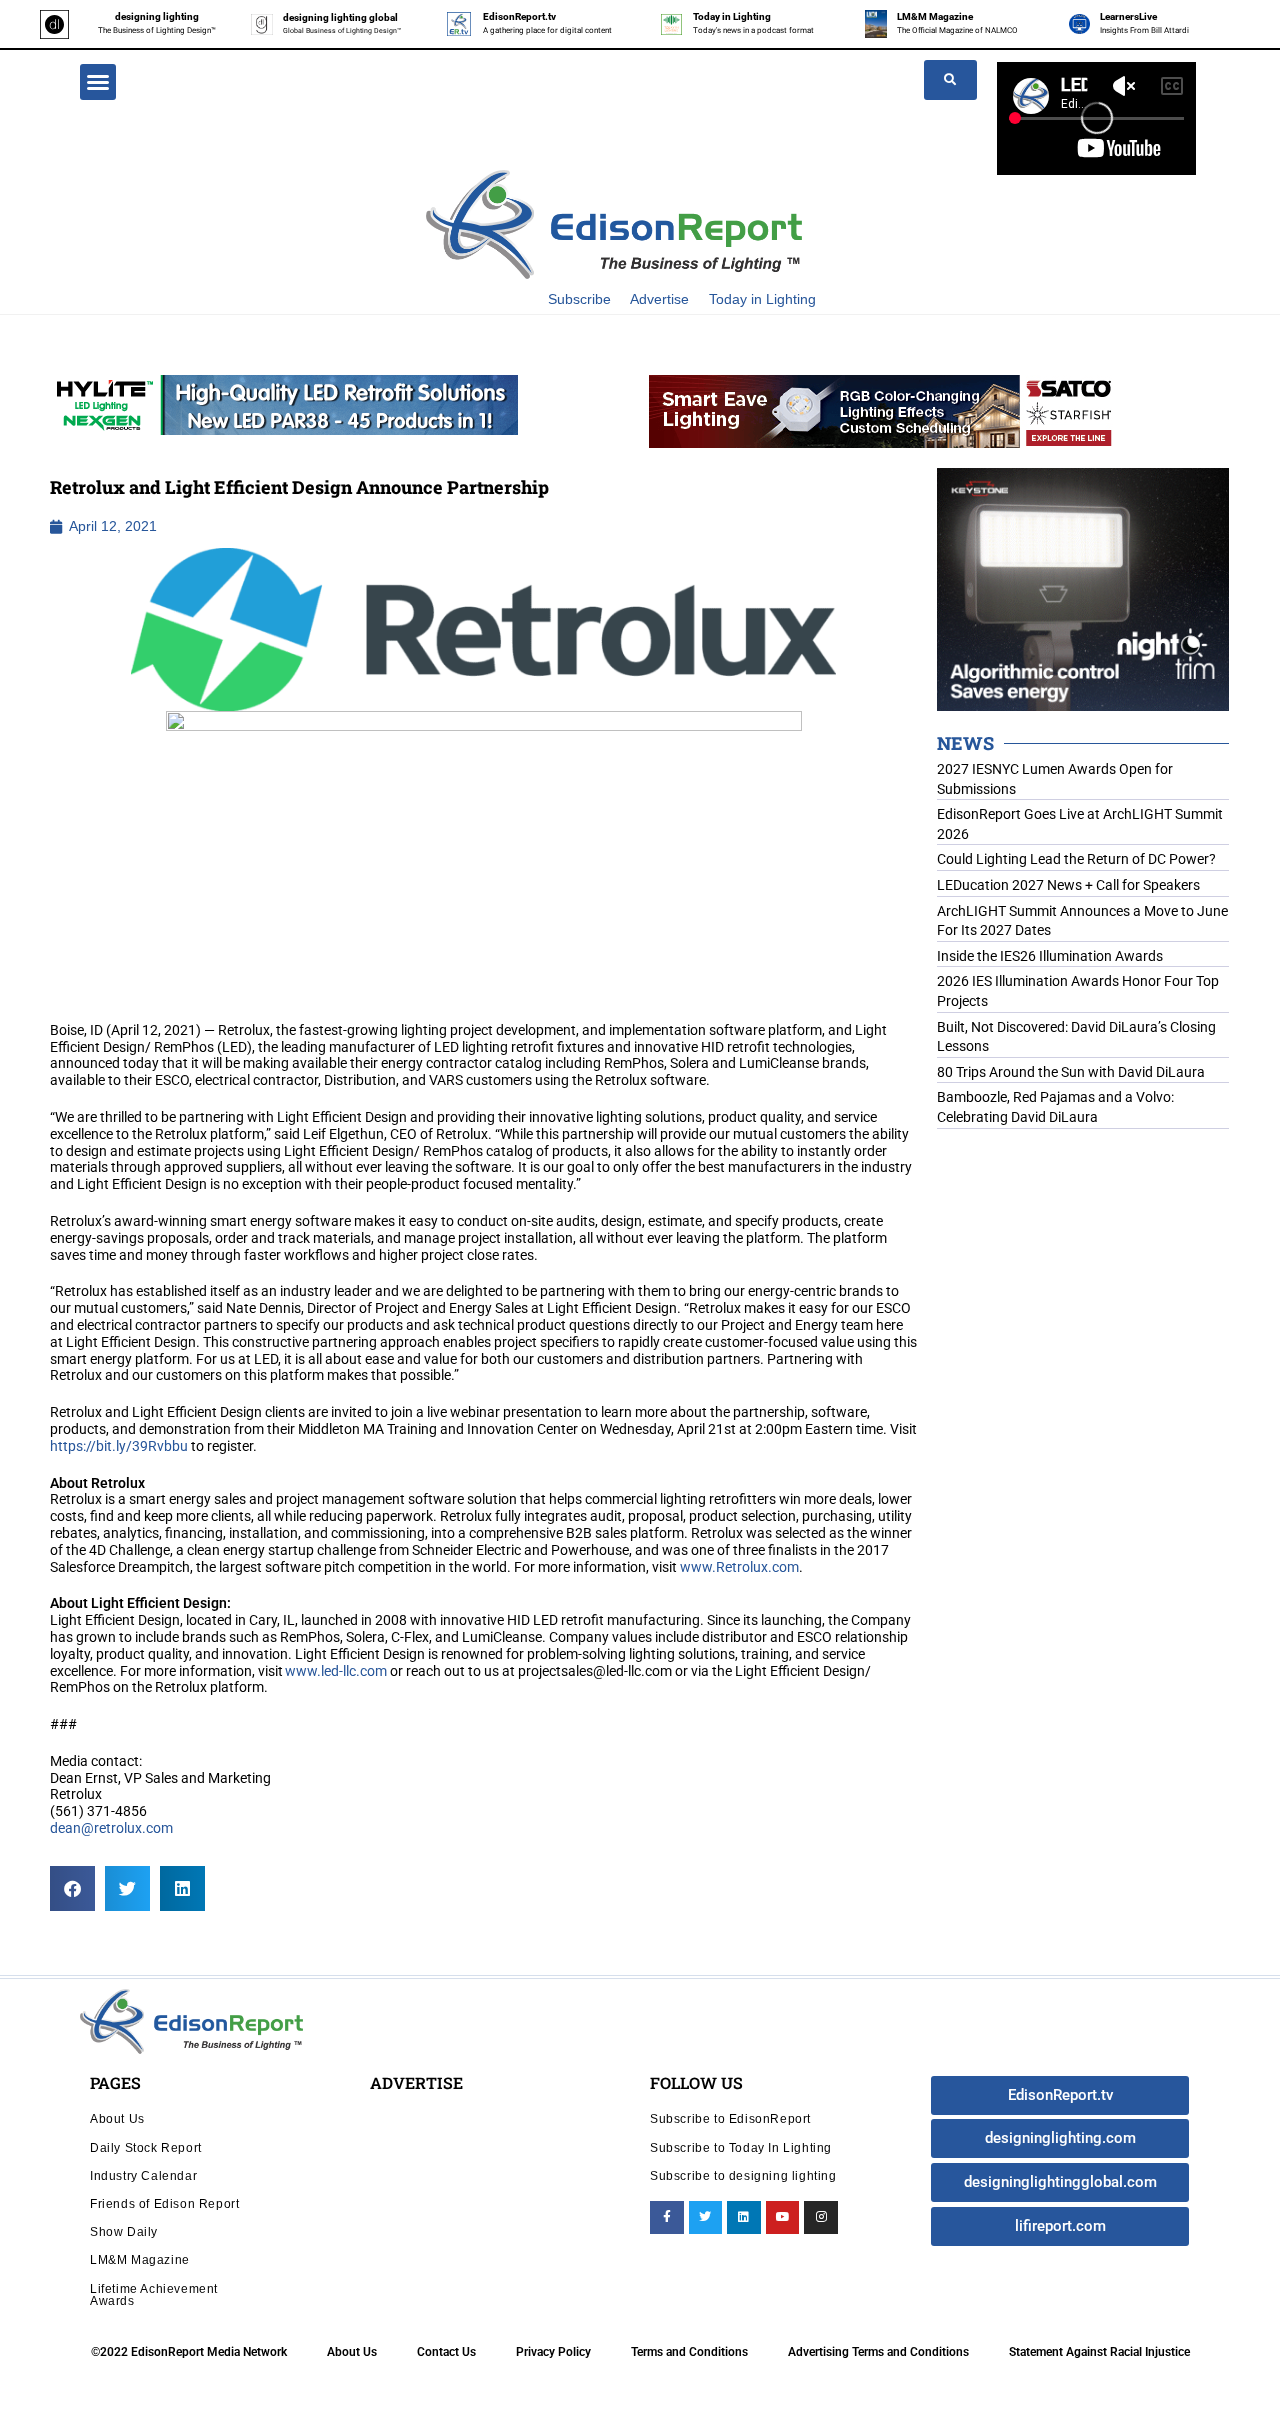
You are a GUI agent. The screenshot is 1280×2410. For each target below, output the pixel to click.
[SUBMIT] (950, 80)
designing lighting (157, 16)
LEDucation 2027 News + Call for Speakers (1068, 885)
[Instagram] (821, 2218)
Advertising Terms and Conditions (878, 2352)
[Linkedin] (744, 2218)
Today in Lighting (732, 16)
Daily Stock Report (146, 2147)
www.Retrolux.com (739, 1567)
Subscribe (579, 299)
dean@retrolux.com (111, 1828)
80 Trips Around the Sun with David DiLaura (1071, 1072)
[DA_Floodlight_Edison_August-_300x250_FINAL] (1083, 588)
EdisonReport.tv (519, 16)
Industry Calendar (143, 2175)
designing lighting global (340, 17)
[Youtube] (783, 2218)
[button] (98, 82)
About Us (117, 2118)
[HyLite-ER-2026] (284, 404)
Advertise (659, 299)
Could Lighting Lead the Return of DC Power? (1076, 859)
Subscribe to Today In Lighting (741, 2147)
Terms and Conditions (689, 2352)
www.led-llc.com (336, 1671)
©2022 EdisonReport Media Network (189, 2352)
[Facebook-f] (667, 2218)
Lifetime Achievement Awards (154, 2294)
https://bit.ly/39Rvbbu (119, 1446)
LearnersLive (1128, 16)
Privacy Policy (553, 2352)
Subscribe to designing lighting (743, 2175)
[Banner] (883, 410)
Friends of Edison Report (164, 2203)
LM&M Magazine (935, 16)
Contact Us (446, 2352)
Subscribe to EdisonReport (730, 2118)
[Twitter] (706, 2218)
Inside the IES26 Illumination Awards (1050, 956)
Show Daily (124, 2231)
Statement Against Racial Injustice (1099, 2352)
